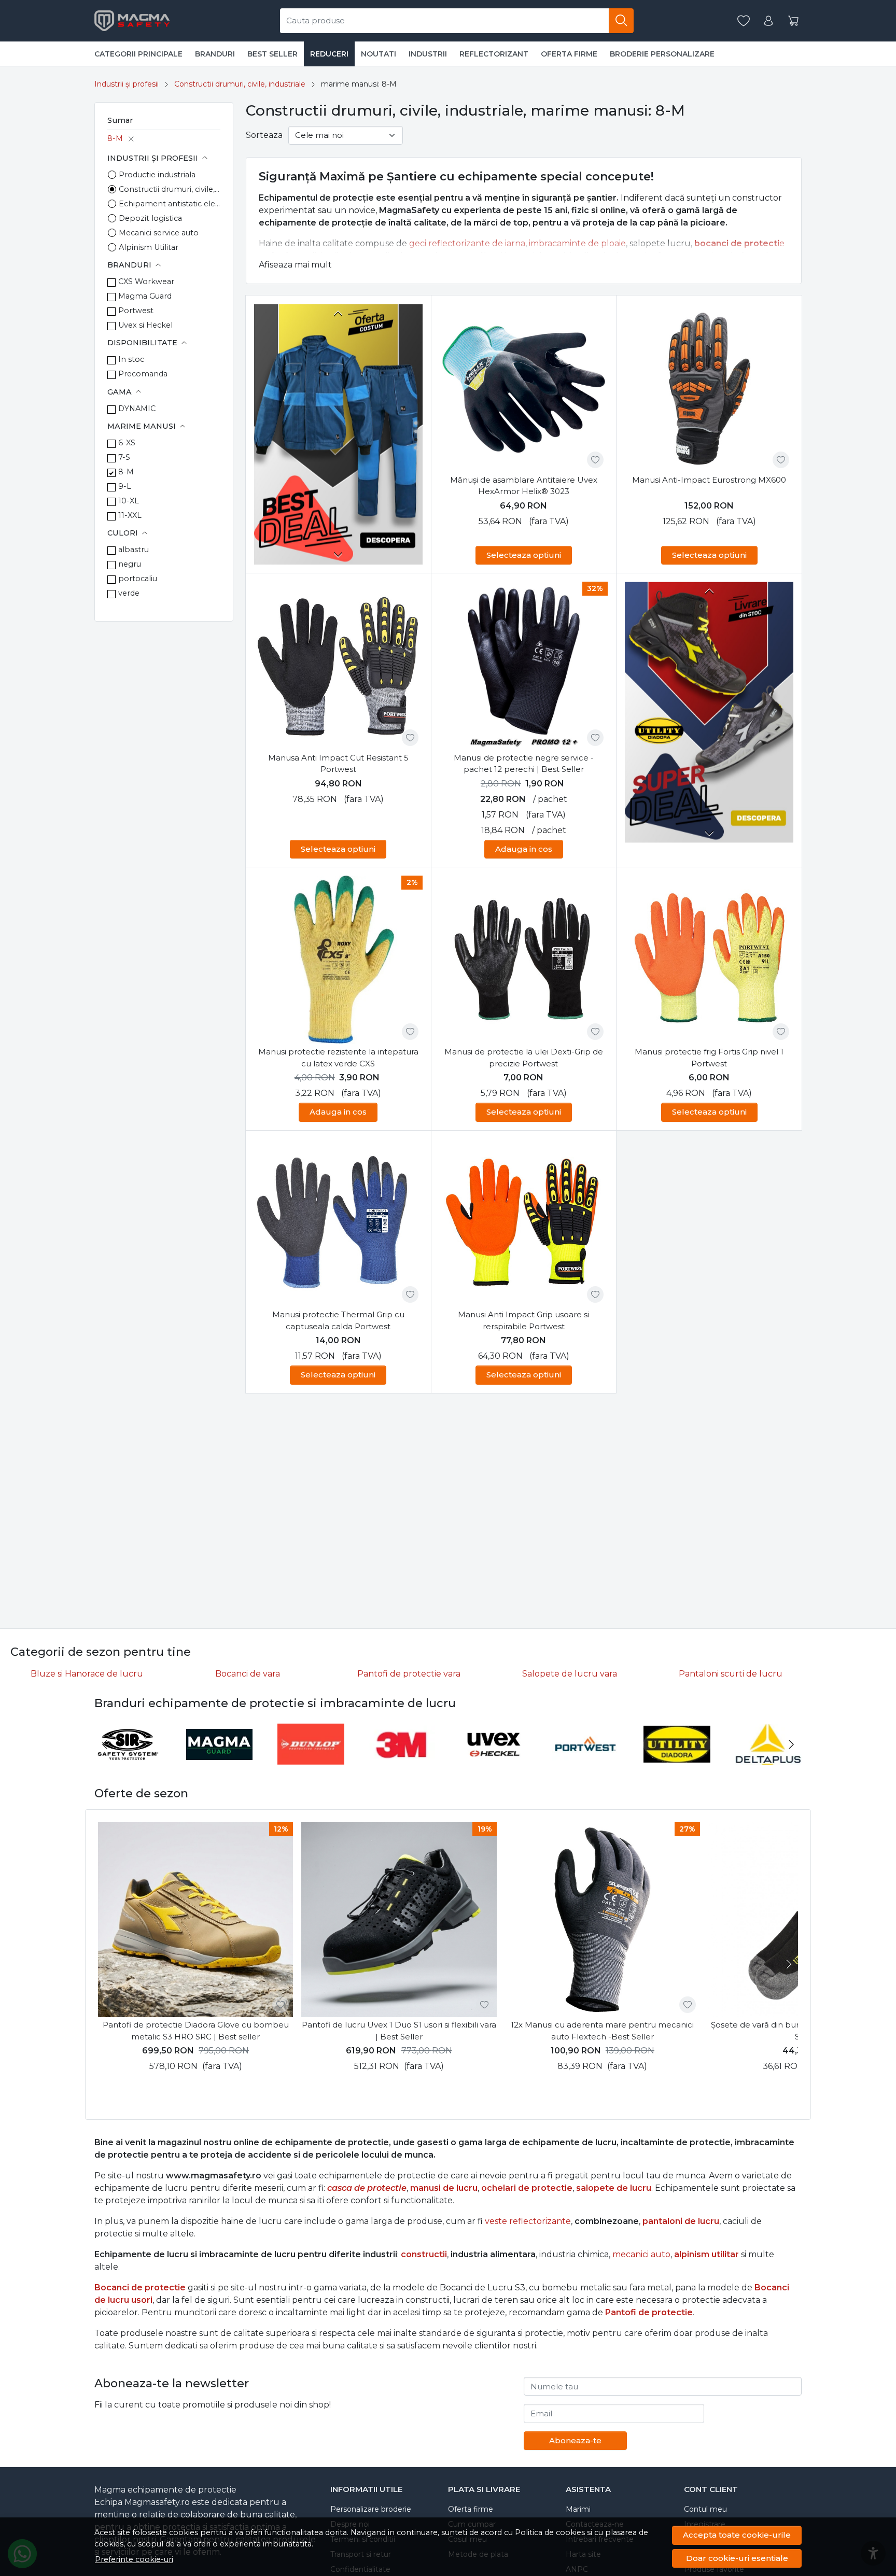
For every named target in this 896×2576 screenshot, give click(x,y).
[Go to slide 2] (416, 431)
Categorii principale (138, 54)
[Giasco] (529, 1764)
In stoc (131, 359)
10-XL (129, 501)
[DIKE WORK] (346, 1764)
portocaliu (138, 579)
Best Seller (272, 54)
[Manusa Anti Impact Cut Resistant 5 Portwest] (338, 666)
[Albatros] (163, 1764)
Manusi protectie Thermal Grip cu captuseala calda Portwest (338, 1320)
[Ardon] (620, 1764)
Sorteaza (264, 135)
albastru (134, 550)
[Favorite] (744, 21)
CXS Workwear (146, 281)
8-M (115, 138)
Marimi (578, 2509)
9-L (125, 486)
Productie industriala (157, 175)
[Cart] (793, 21)
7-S (124, 457)
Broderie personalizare (662, 54)
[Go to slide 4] (416, 448)
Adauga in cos (524, 849)
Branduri (215, 54)
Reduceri (329, 54)
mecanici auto (641, 2254)
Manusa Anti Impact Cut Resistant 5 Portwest (338, 764)
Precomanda (143, 374)
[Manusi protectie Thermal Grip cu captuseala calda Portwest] (338, 1223)
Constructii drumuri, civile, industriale (240, 84)
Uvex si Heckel (145, 325)
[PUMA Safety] (254, 1764)
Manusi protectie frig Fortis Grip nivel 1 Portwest (709, 1058)
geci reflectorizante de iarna (467, 243)
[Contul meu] (768, 21)
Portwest (136, 311)
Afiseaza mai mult (295, 265)
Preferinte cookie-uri (134, 2559)
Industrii (428, 54)
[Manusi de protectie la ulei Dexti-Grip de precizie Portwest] (524, 960)
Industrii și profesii (127, 84)
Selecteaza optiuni (524, 555)
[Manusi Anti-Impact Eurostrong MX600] (709, 388)
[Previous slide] (338, 314)
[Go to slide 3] (416, 440)
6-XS (127, 443)
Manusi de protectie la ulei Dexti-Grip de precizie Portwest (524, 1058)
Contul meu (705, 2509)
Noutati (379, 54)
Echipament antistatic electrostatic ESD (170, 204)
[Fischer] (712, 1764)
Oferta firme (569, 54)
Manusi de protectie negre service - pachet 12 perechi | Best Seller (524, 764)
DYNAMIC (137, 409)
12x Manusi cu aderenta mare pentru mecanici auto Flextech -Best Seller (602, 2031)
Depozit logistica (150, 218)
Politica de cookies (550, 2532)
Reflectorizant (494, 54)
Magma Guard (145, 296)
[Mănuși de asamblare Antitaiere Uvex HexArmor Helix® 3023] (524, 388)
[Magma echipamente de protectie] (134, 21)
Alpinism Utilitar (149, 247)
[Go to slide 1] (416, 423)
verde (129, 593)
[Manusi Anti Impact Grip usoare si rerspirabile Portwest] (524, 1223)
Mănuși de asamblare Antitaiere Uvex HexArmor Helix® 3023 (524, 486)
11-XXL (130, 515)
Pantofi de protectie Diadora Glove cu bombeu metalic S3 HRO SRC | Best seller (196, 2031)
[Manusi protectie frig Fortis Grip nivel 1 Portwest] (709, 960)
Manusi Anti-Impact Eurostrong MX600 (709, 480)
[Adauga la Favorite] (595, 460)
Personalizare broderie (371, 2509)
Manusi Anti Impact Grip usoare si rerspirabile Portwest (523, 1320)
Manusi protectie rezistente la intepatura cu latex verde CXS (338, 1058)
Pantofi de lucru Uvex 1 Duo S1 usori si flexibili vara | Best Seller (399, 2031)
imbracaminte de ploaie (577, 243)
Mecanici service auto (159, 233)
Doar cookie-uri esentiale (737, 2558)
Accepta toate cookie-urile (737, 2535)
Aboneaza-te (575, 2440)
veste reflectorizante (528, 2221)
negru (130, 564)
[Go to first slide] (709, 833)
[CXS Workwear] (437, 1764)
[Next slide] (338, 554)
